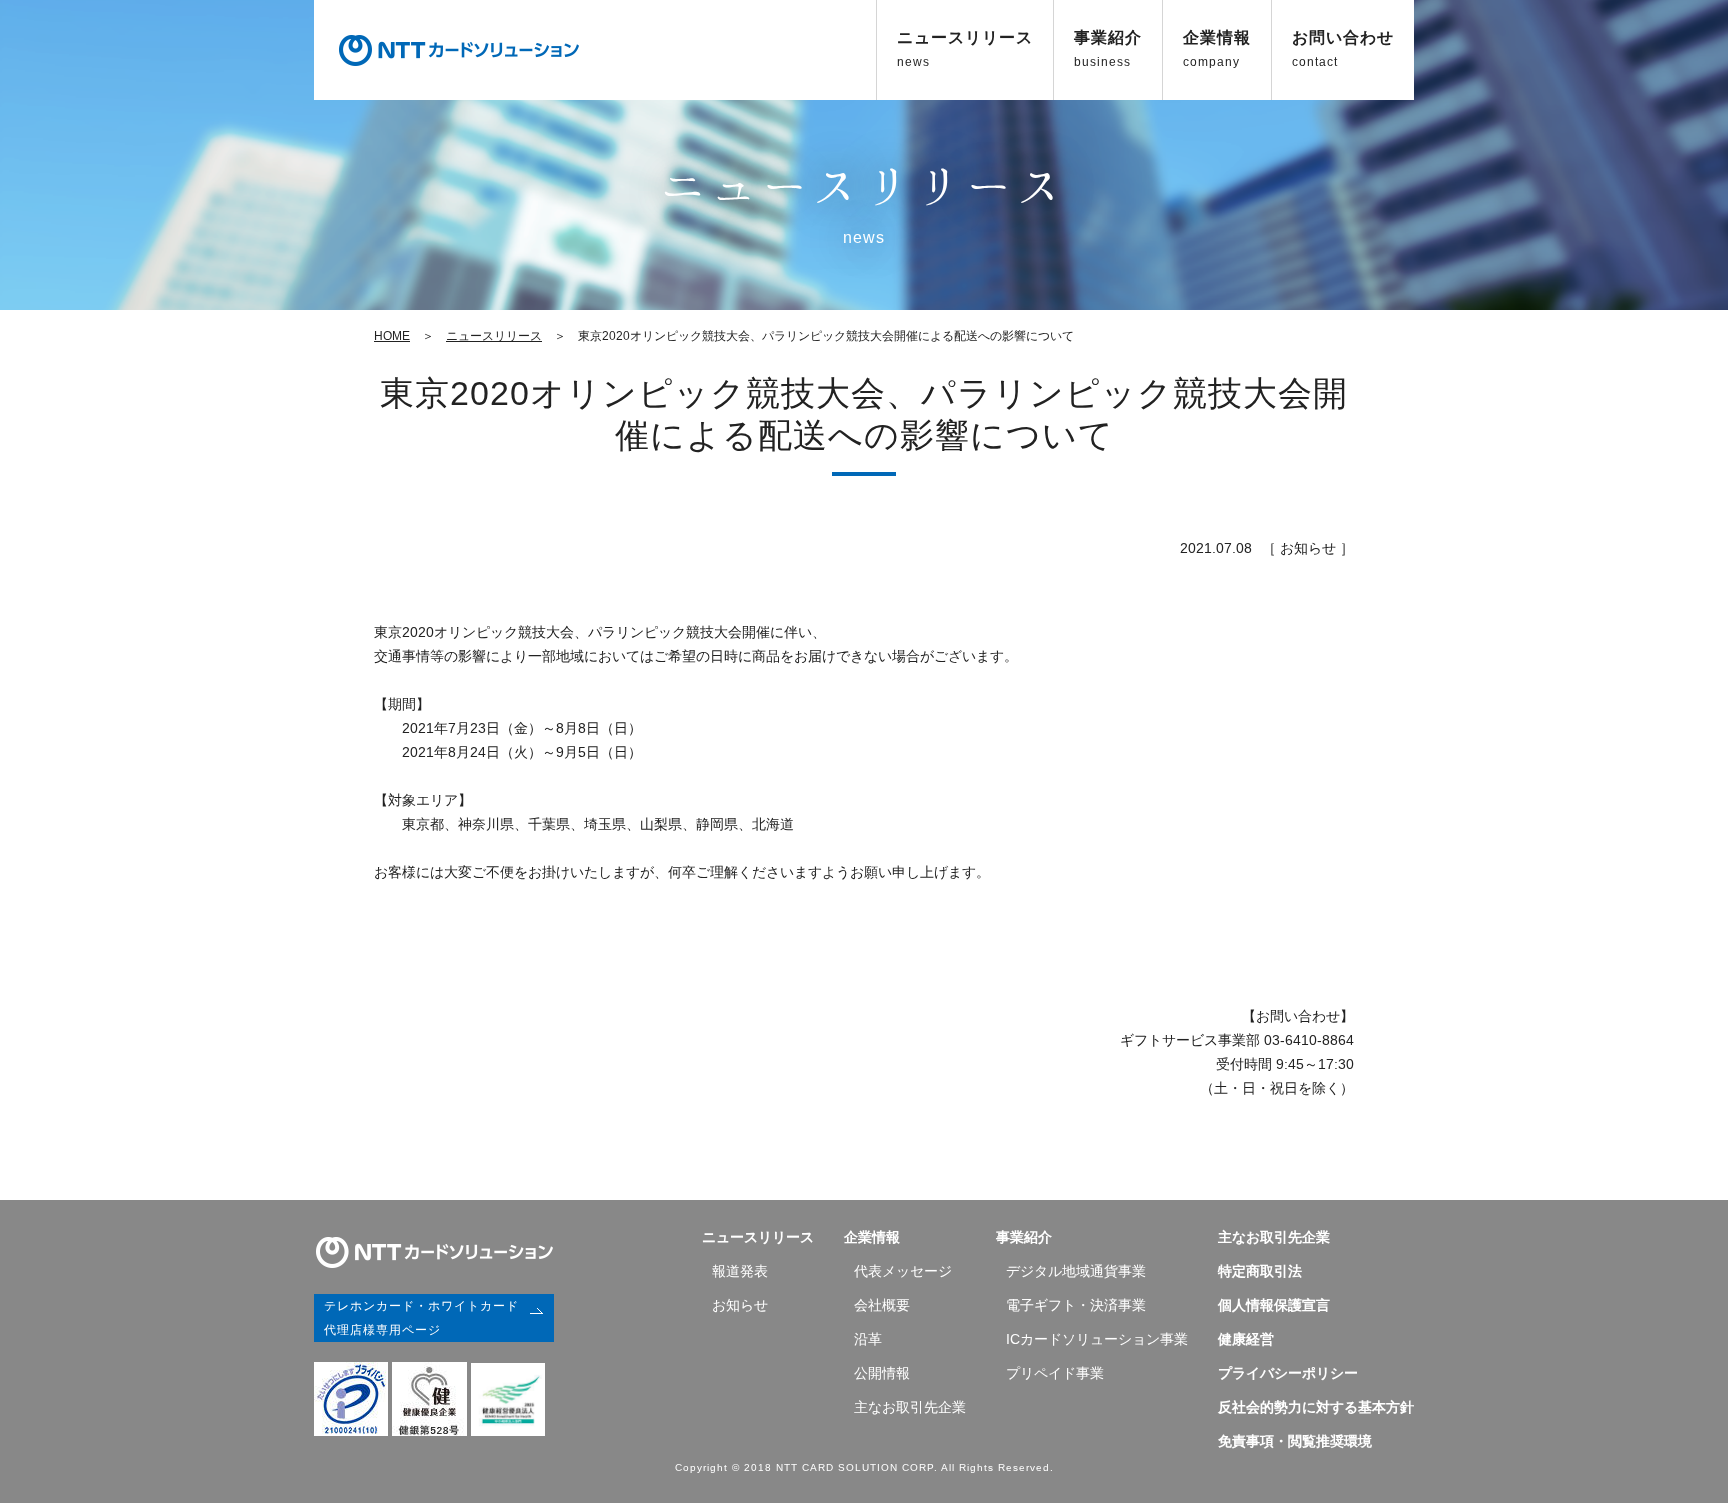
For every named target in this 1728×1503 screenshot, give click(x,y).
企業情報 (1217, 49)
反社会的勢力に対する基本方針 (1316, 1407)
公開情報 (882, 1373)
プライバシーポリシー (1288, 1373)
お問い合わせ (1343, 49)
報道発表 (740, 1271)
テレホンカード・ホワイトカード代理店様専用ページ (421, 1318)
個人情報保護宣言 (1274, 1305)
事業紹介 (1108, 49)
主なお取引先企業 (910, 1407)
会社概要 (882, 1305)
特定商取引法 (1260, 1271)
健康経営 (1246, 1339)
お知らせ (740, 1305)
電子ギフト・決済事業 (1076, 1305)
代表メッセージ (903, 1271)
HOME (392, 336)
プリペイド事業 (1055, 1373)
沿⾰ (868, 1339)
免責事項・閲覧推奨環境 (1295, 1441)
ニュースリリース (965, 49)
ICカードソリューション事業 (1097, 1339)
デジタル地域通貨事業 (1076, 1271)
